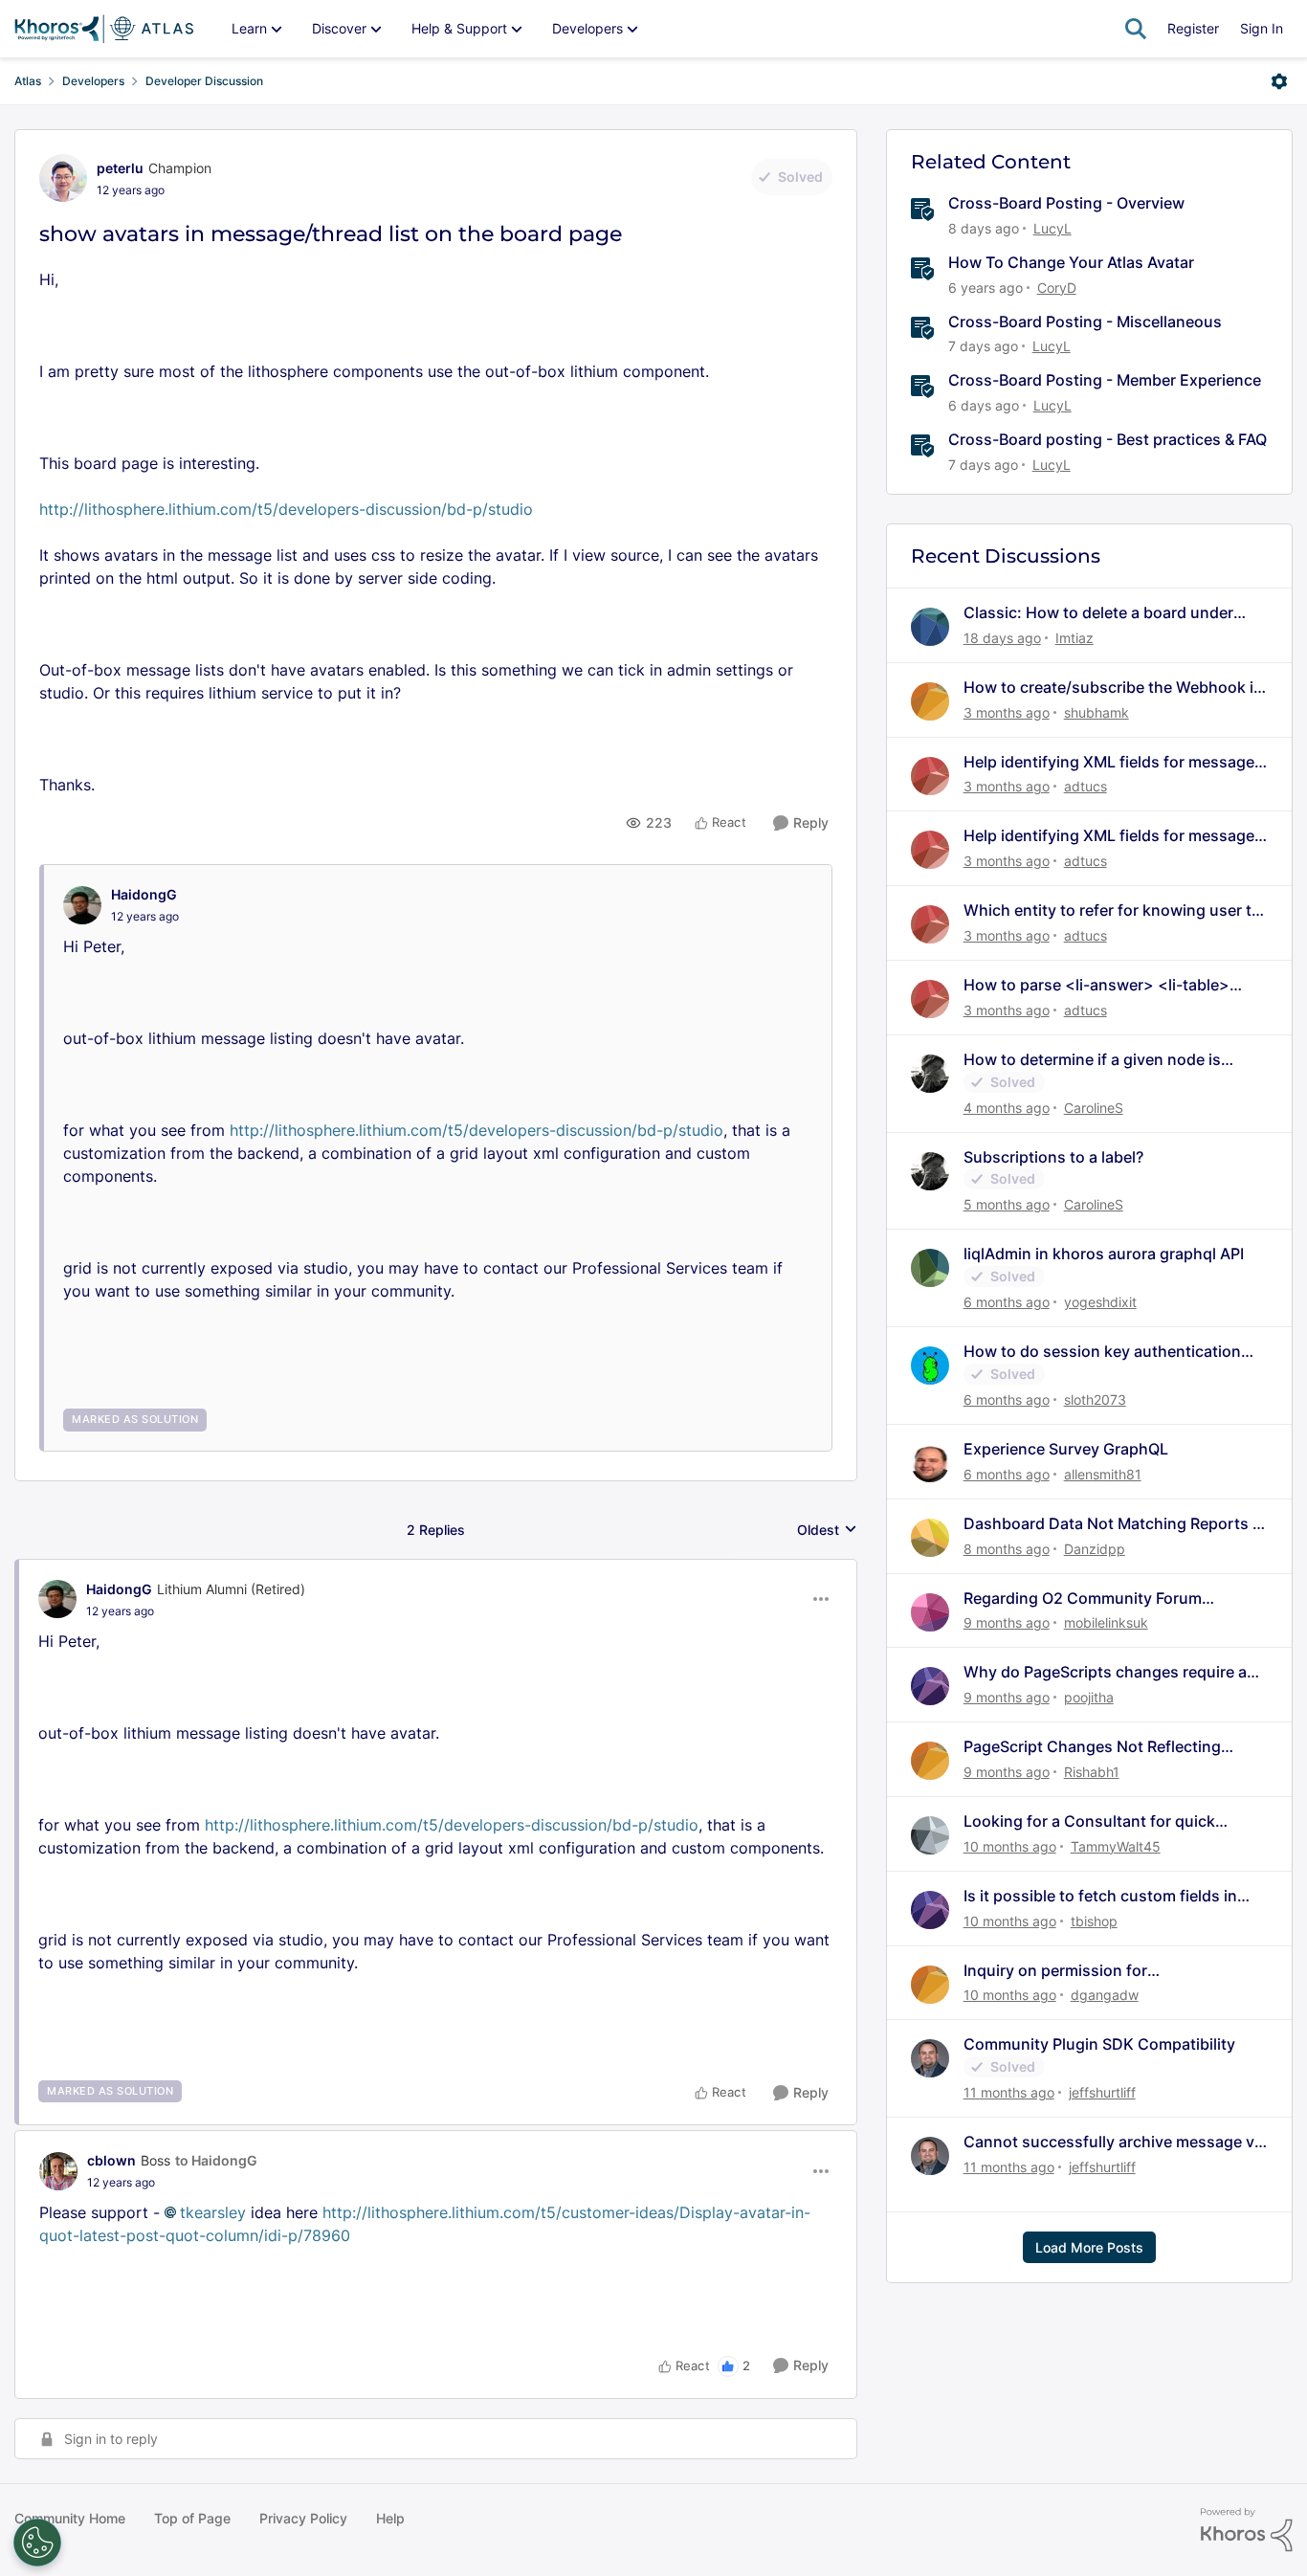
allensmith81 (1103, 1474)
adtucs (1085, 786)
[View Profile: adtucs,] (930, 776)
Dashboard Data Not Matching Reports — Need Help (1116, 1524)
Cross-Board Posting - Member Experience (1105, 380)
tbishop (1094, 1921)
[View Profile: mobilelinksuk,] (930, 1612)
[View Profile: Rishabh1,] (930, 1761)
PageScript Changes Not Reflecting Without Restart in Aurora (1092, 1747)
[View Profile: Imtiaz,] (930, 627)
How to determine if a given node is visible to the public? (1092, 1060)
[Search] (1136, 29)
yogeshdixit (1100, 1302)
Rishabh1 (1092, 1772)
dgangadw (1105, 1995)
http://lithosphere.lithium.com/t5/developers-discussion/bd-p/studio (286, 509)
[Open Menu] (1279, 81)
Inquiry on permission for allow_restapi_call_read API (1063, 1971)
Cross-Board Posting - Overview (1066, 203)
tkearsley (213, 2212)
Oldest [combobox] (827, 1531)
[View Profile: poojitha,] (930, 1686)
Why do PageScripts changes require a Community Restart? (1105, 1672)
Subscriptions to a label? (1053, 1157)
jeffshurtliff (1102, 2092)
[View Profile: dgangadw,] (930, 1985)
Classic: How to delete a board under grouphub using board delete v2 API (1098, 613)
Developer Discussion (204, 81)
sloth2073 (1095, 1399)
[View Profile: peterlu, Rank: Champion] (63, 178)
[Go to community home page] (104, 29)
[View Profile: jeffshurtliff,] (930, 2058)
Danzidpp (1095, 1549)
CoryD (1057, 288)
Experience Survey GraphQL (1066, 1449)
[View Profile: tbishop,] (930, 1910)
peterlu (120, 168)
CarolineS (1094, 1108)
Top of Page (192, 2518)
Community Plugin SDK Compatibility (1099, 2044)
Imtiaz (1074, 638)
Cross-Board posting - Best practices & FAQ (1108, 439)
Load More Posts (1089, 2247)
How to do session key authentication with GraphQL (1102, 1352)
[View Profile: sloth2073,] (930, 1366)
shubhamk (1097, 712)
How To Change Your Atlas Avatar (1071, 262)
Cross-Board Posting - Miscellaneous (1085, 322)
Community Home (70, 2518)
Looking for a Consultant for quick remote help (1089, 1821)
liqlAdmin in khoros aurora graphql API (1104, 1254)
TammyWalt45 (1116, 1846)
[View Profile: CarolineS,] (930, 1074)
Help (390, 2518)
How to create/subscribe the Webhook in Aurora (1113, 688)
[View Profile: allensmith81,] (930, 1463)
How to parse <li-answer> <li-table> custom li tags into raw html (1097, 985)
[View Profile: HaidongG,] (82, 905)
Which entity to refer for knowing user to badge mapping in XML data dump (1112, 910)
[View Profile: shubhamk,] (930, 701)
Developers (93, 81)
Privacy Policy (303, 2518)
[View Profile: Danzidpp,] (930, 1538)
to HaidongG (216, 2160)
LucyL (1052, 228)
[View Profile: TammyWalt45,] (930, 1835)
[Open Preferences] (37, 2543)
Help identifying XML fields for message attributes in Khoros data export (1109, 762)
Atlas (28, 81)
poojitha (1089, 1697)
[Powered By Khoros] (1247, 2530)
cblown (111, 2160)
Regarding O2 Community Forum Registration (1083, 1599)
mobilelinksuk (1106, 1622)
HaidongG (144, 894)
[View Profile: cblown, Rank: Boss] (58, 2171)
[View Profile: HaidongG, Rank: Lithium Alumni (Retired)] (57, 1599)
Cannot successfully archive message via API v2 (1115, 2142)
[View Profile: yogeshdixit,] (930, 1268)
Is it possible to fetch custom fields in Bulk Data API (1100, 1896)
